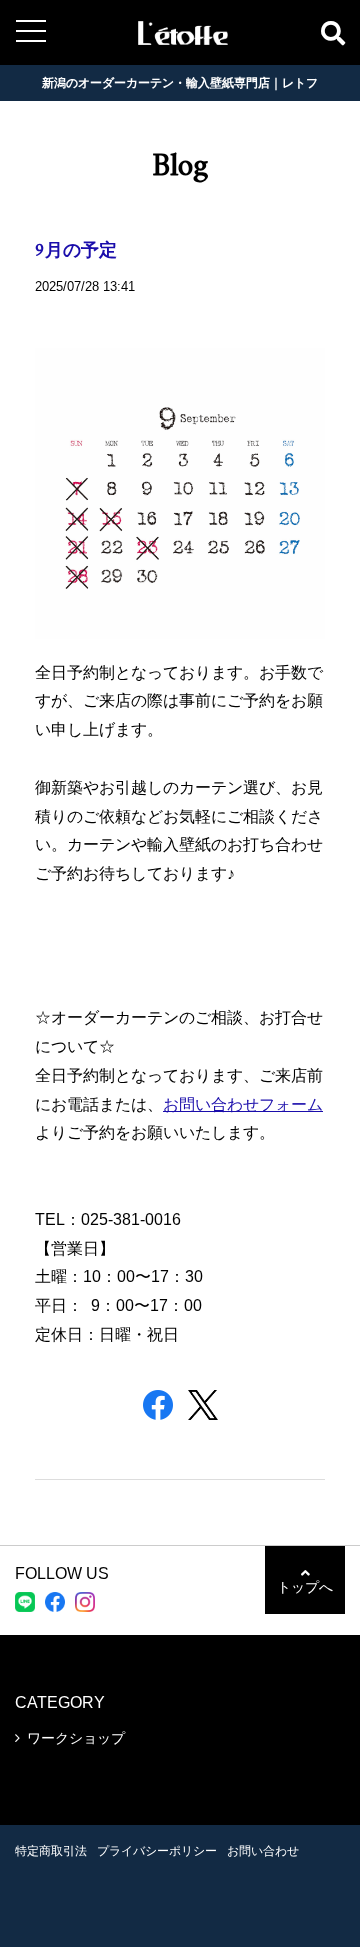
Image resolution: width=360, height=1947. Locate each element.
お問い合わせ (263, 1851)
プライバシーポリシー (157, 1851)
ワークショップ (76, 1738)
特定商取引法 (51, 1851)
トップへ (305, 1587)
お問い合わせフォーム (243, 1104)
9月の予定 (76, 251)
